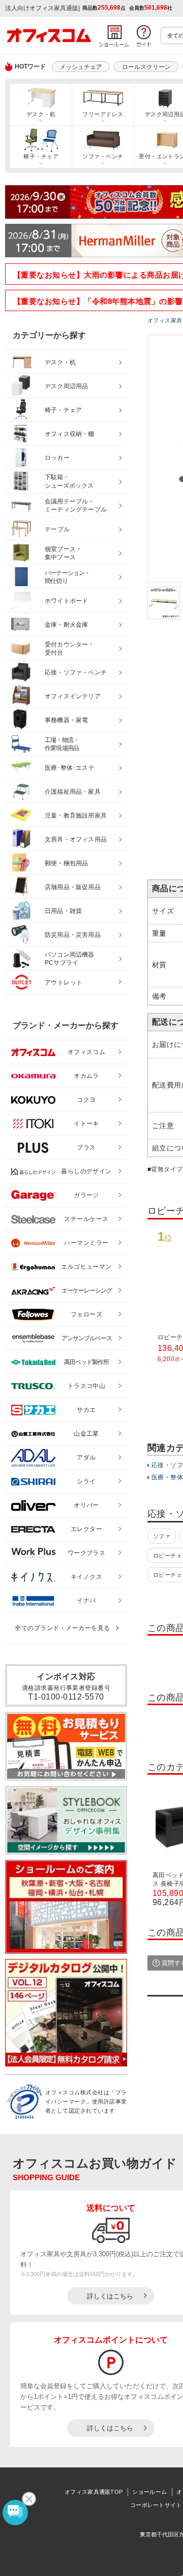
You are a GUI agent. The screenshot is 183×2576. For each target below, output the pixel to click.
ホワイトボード (66, 601)
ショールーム (149, 2492)
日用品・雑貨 (63, 911)
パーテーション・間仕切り (68, 577)
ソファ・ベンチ (103, 156)
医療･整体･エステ (70, 768)
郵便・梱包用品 (66, 863)
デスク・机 (41, 114)
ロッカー (57, 458)
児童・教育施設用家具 (76, 816)
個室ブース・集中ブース (63, 553)
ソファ (162, 1536)
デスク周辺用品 (66, 386)
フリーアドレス (103, 114)
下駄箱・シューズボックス (69, 481)
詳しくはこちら (110, 2296)
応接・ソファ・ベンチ (76, 672)
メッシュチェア (81, 67)
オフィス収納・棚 (70, 434)
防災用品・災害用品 (73, 935)
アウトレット (64, 982)
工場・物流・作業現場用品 (62, 744)
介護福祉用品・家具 (73, 792)
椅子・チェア (41, 156)
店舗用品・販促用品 (73, 887)
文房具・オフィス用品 (76, 839)
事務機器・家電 (66, 720)
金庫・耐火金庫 (66, 625)
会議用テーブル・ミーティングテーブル (76, 506)
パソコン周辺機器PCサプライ (70, 959)
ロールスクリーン (146, 67)
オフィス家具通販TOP (94, 2492)
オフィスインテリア (73, 696)
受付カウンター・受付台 (70, 649)
